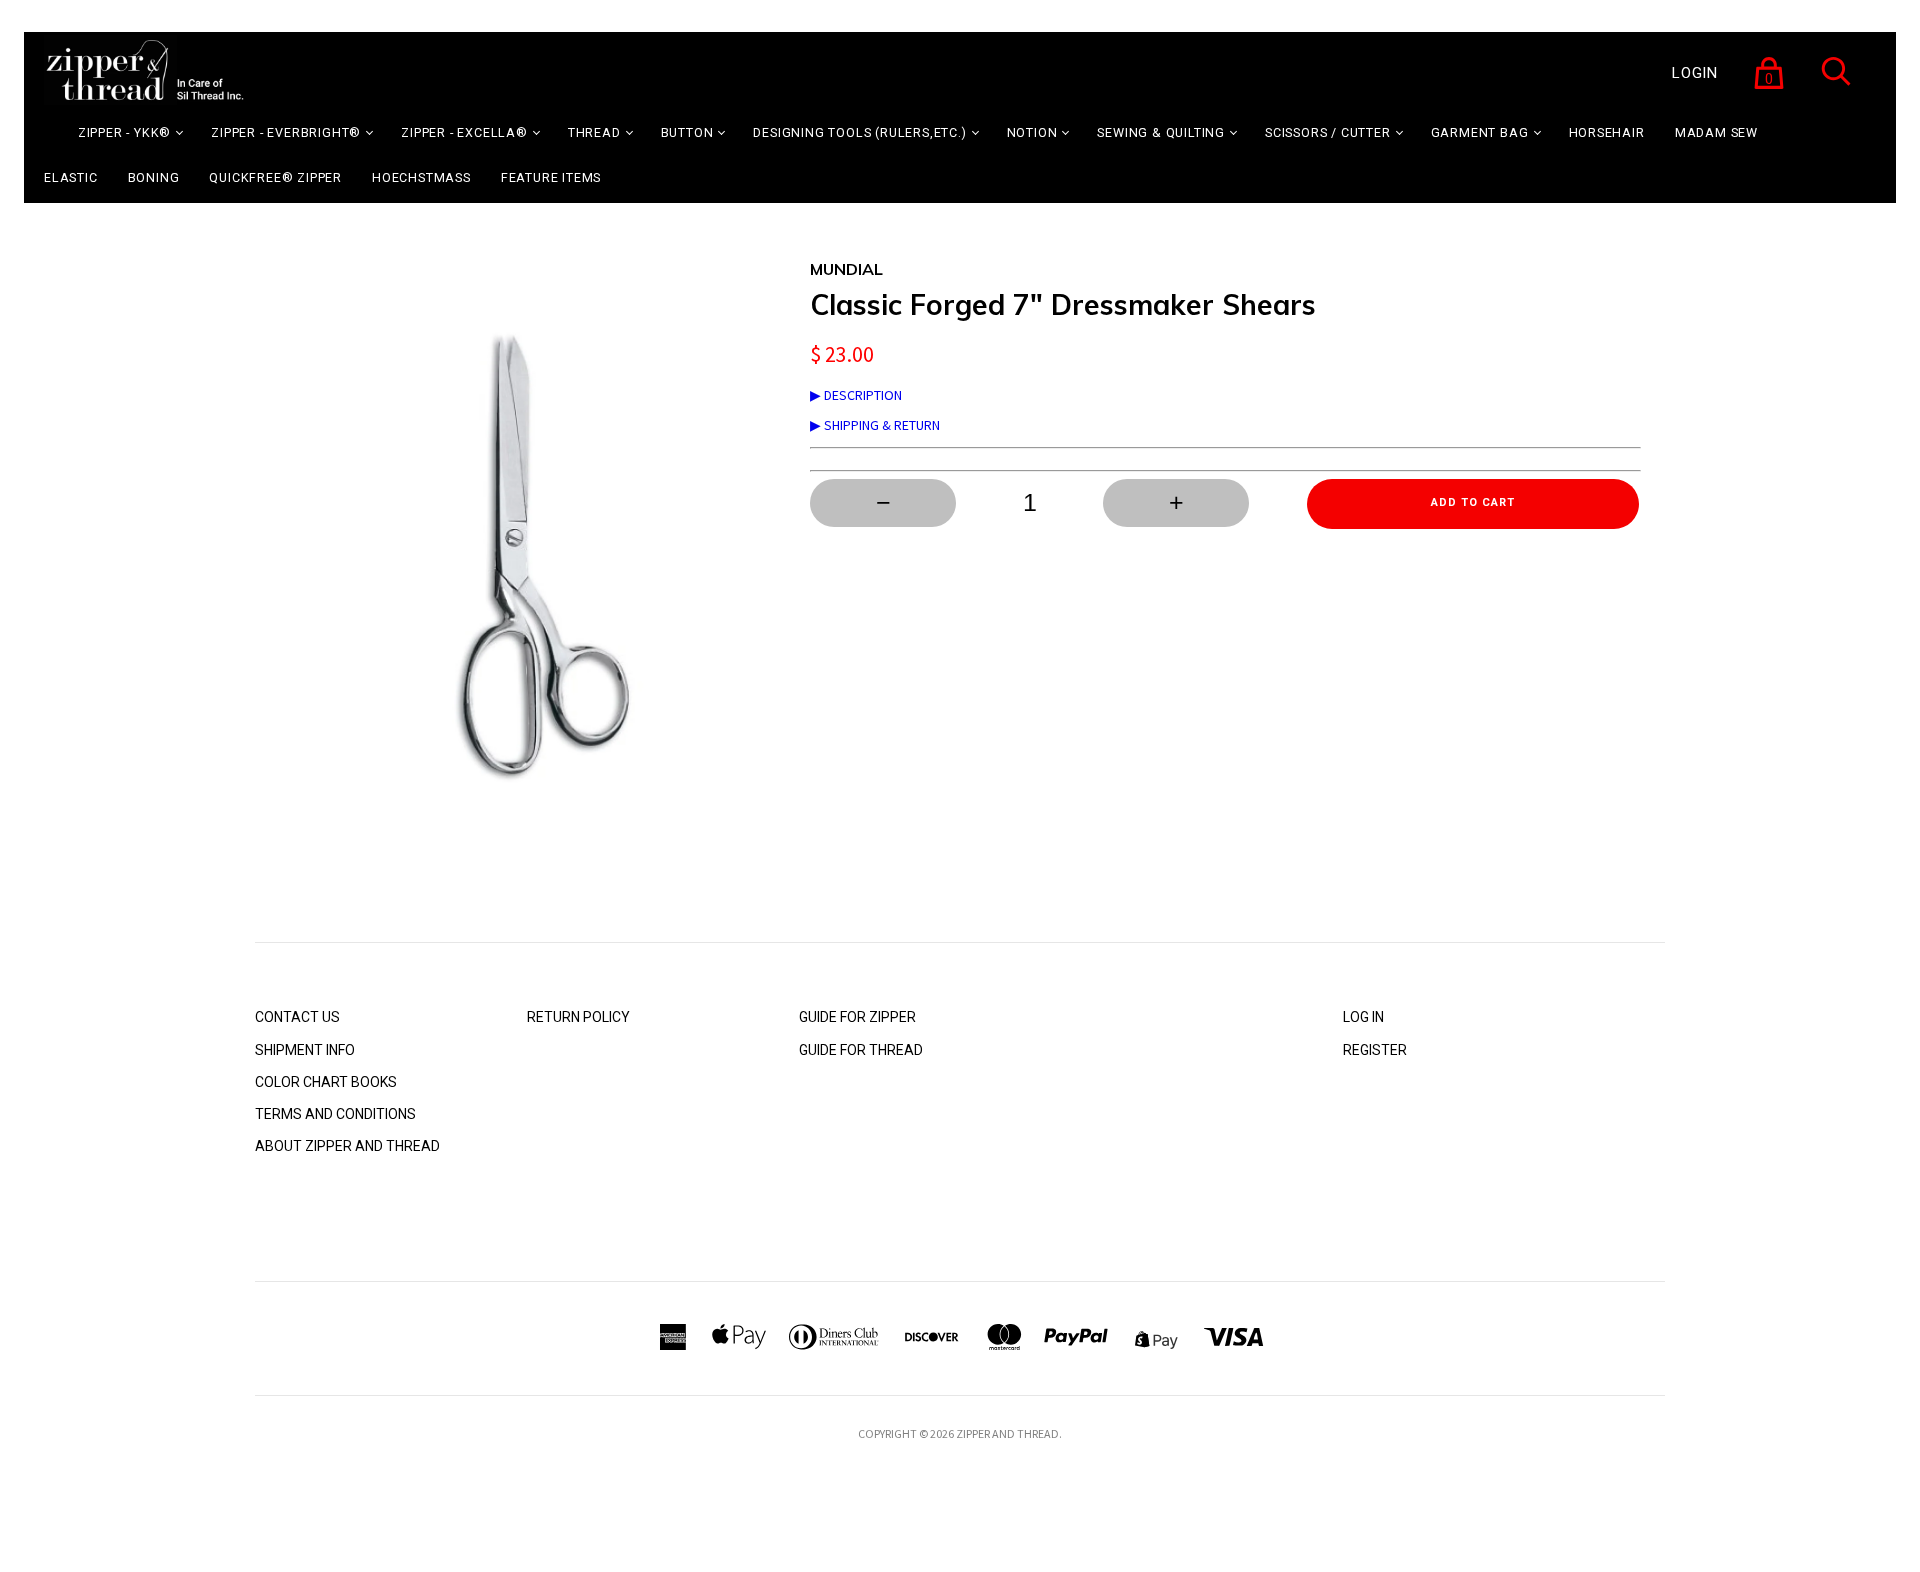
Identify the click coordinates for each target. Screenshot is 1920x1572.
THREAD (594, 132)
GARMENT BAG (1480, 132)
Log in (1363, 1017)
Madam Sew (1716, 132)
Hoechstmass (421, 177)
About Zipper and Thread (347, 1146)
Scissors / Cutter (1328, 132)
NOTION (1032, 132)
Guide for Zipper (857, 1017)
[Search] (1836, 84)
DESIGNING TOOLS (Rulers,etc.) (859, 132)
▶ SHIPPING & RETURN (875, 425)
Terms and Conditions (335, 1114)
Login (1695, 73)
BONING (154, 177)
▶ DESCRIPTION (856, 395)
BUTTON (687, 132)
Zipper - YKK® (124, 132)
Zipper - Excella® (464, 132)
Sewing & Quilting (1161, 132)
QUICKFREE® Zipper (275, 177)
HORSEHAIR (1607, 132)
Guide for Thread (861, 1050)
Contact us (297, 1017)
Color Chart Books (326, 1082)
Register (1375, 1050)
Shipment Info (305, 1050)
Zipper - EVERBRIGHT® (286, 132)
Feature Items (551, 177)
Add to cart (1473, 502)
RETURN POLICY (578, 1017)
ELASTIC (71, 177)
